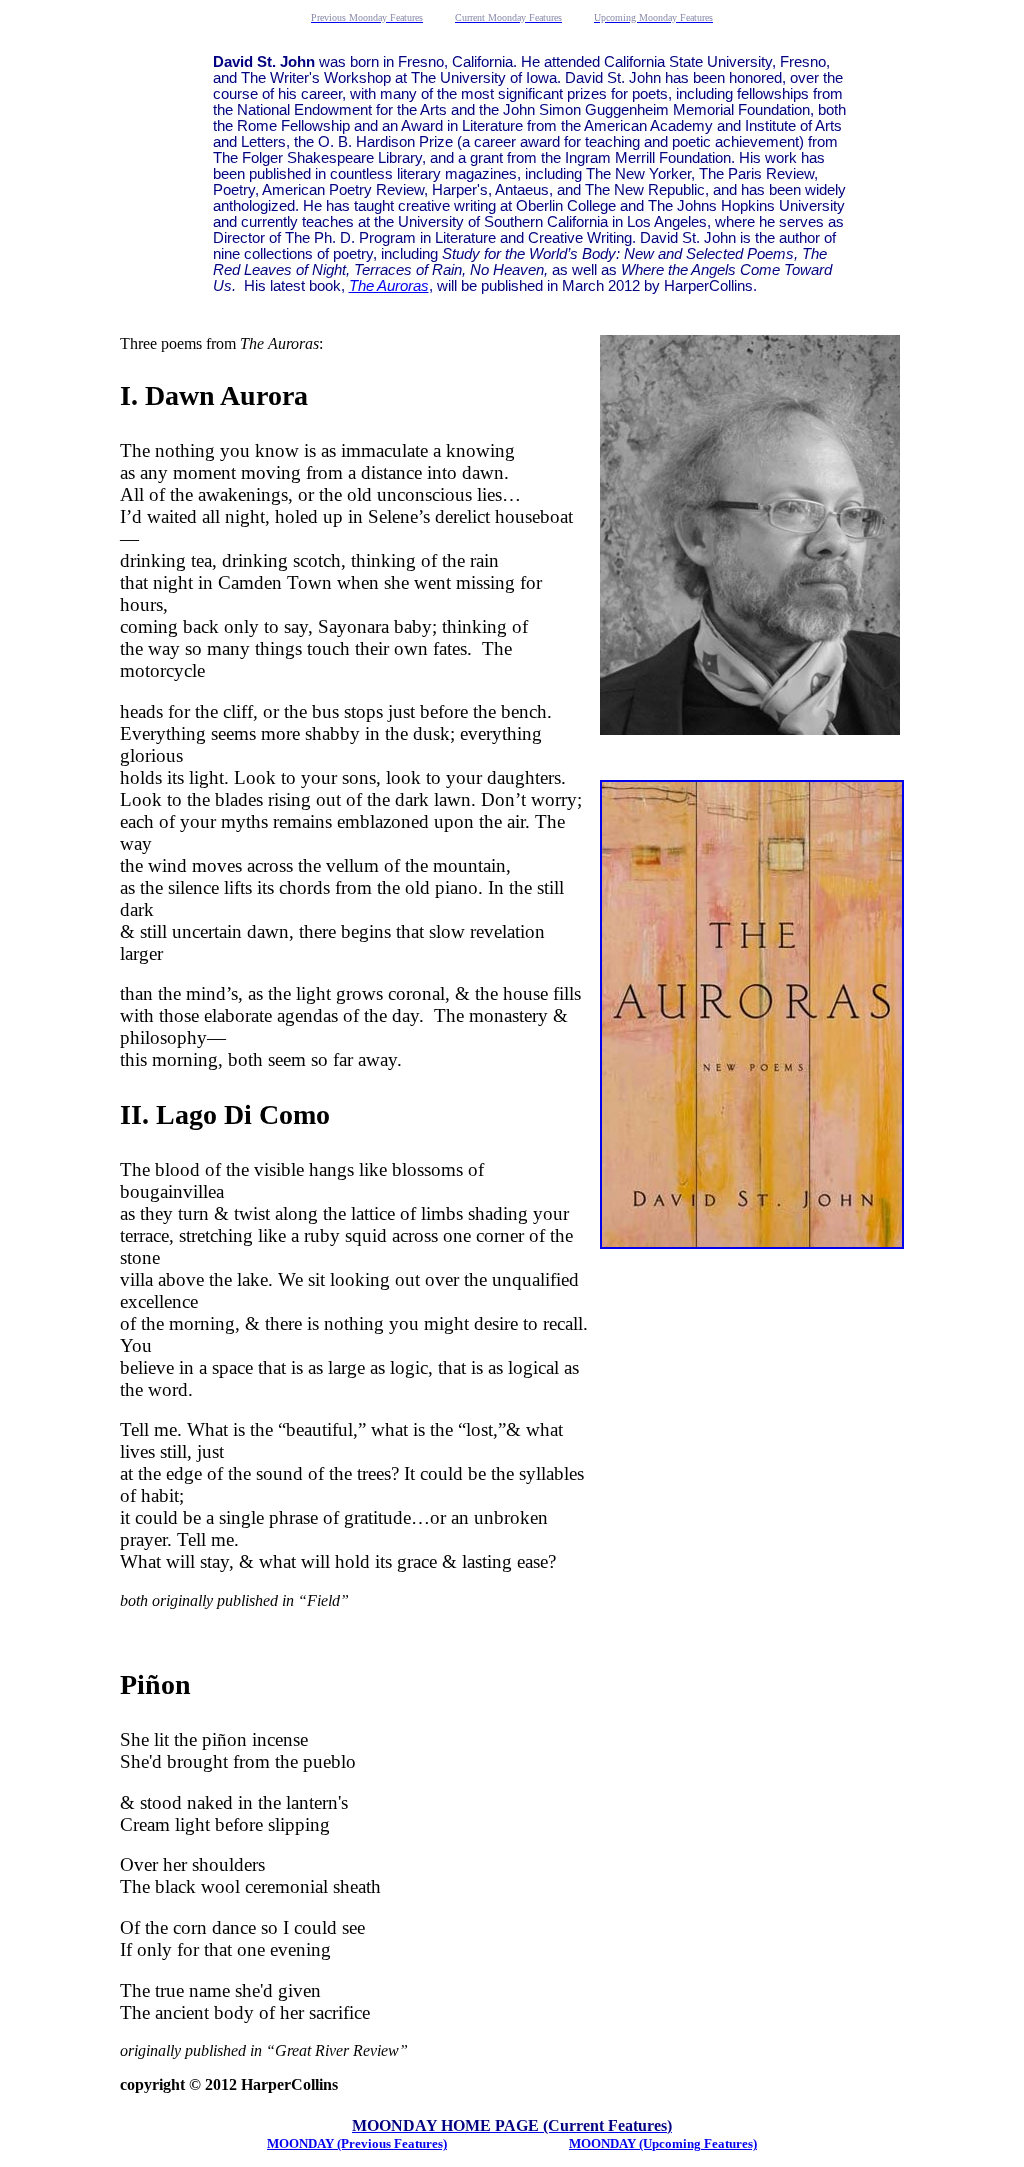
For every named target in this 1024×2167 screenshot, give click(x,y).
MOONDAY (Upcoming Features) (663, 2143)
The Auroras (389, 286)
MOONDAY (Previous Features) (357, 2143)
